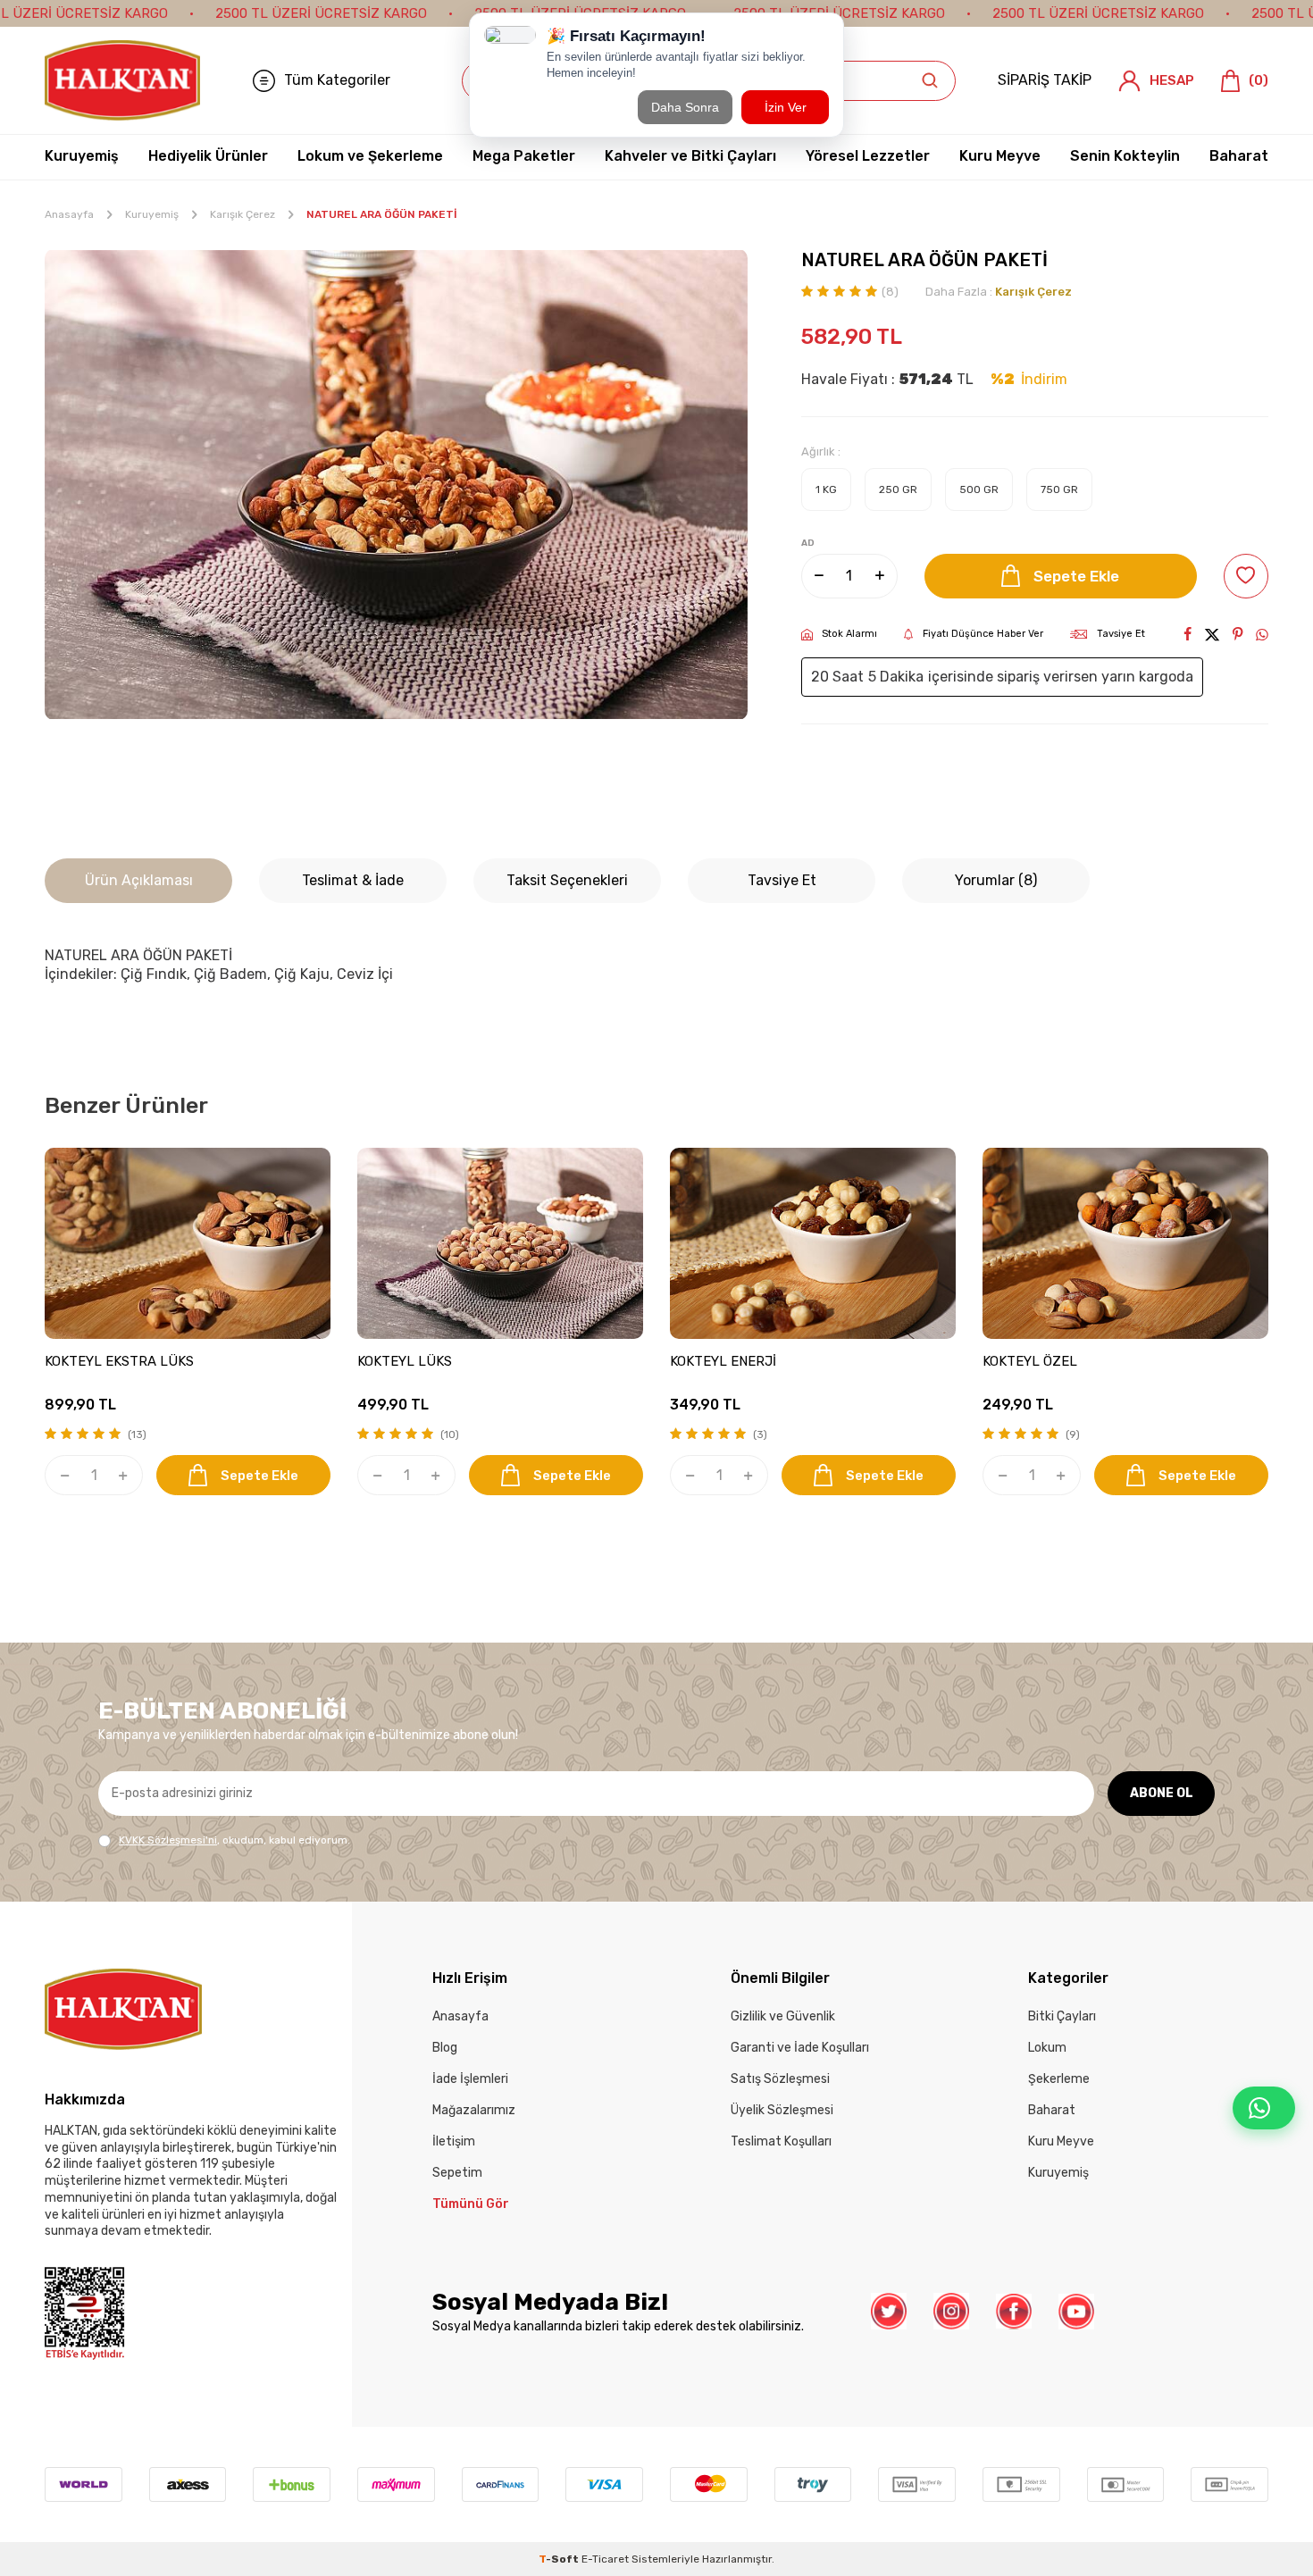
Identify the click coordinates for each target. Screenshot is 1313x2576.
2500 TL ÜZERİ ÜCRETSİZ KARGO (321, 13)
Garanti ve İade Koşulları (800, 2048)
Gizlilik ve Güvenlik (783, 2016)
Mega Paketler (524, 156)
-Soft (560, 2559)
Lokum (1047, 2048)
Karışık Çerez (243, 214)
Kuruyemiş (82, 156)
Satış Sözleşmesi (780, 2079)
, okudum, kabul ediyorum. (234, 1840)
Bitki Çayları (1062, 2016)
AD (808, 543)
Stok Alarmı (849, 634)
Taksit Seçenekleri (567, 880)
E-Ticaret (605, 2559)
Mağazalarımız (474, 2110)
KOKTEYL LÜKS (405, 1361)
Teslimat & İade (353, 880)
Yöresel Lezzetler (868, 156)
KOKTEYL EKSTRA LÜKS (119, 1361)
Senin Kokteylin (1125, 156)
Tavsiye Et (1121, 634)
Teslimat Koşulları (781, 2141)
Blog (445, 2048)
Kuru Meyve (1000, 156)
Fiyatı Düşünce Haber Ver (983, 634)
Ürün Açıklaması (139, 880)
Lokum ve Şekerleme (370, 156)
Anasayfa (69, 214)
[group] (396, 485)
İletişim (454, 2141)
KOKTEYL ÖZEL (1030, 1361)
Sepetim (457, 2173)
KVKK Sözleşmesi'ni (168, 1840)
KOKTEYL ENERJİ (723, 1361)
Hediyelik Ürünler (208, 156)
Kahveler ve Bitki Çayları (690, 156)
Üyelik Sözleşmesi (782, 2110)
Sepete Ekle (1076, 576)
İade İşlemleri (470, 2079)
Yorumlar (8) (996, 880)
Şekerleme (1059, 2079)
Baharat (1239, 156)
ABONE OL (1162, 1793)
